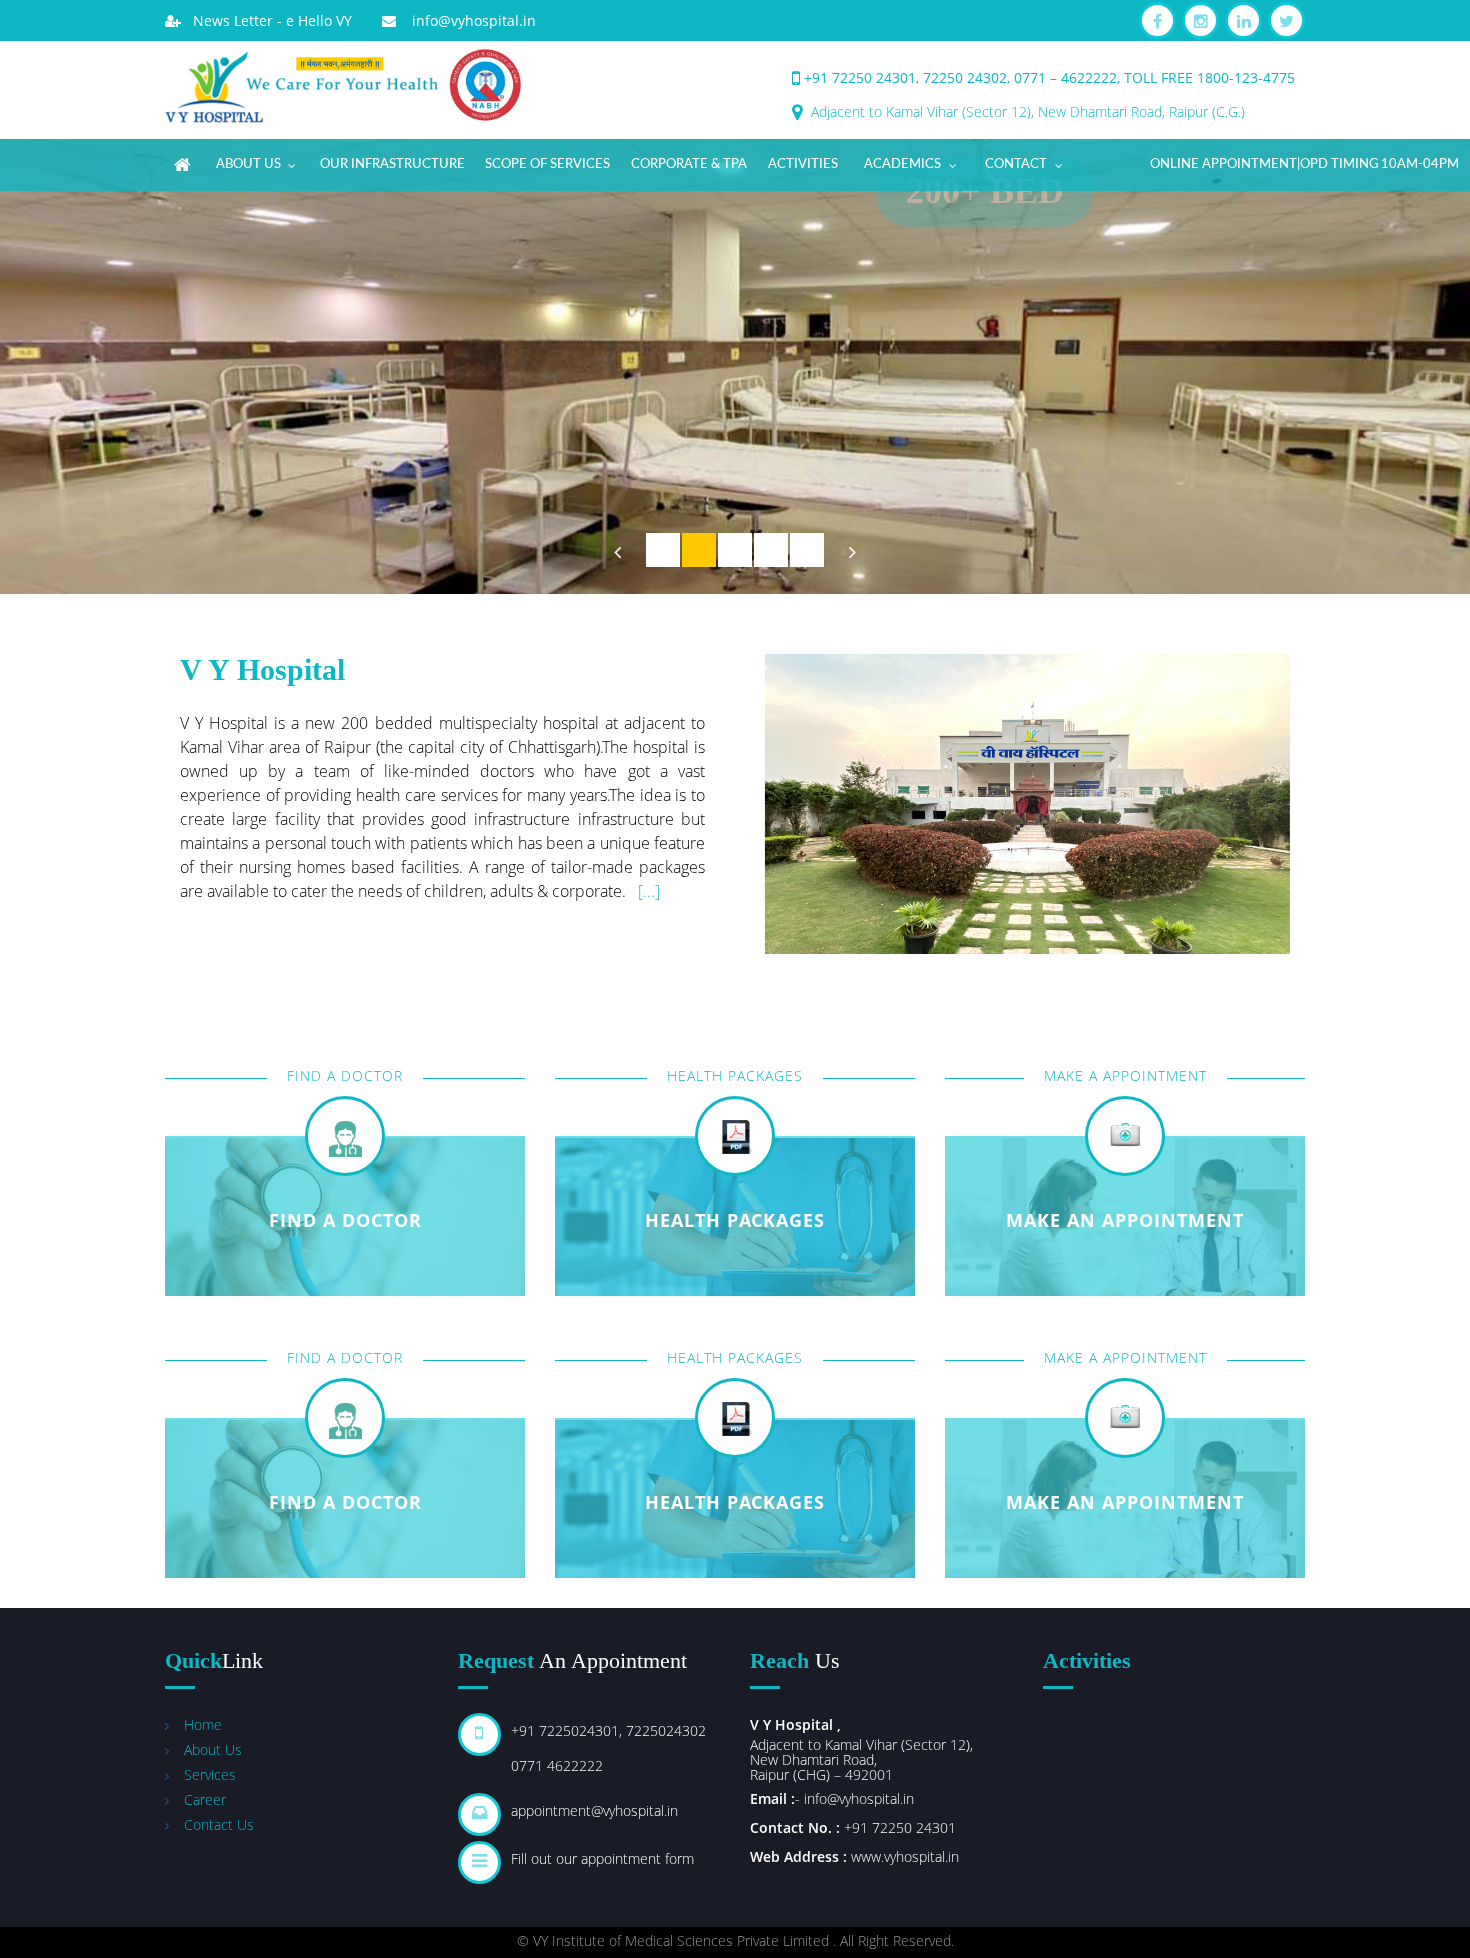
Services (210, 1774)
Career (205, 1799)
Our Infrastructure (392, 164)
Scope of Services (547, 164)
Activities (803, 164)
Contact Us (219, 1824)
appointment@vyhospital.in (594, 1810)
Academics (902, 164)
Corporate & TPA (689, 164)
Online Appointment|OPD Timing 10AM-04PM (1304, 164)
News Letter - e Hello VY (266, 20)
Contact (1016, 164)
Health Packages (735, 1502)
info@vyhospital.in (466, 20)
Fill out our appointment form (602, 1858)
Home (203, 1724)
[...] (649, 891)
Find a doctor (345, 1220)
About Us (248, 164)
